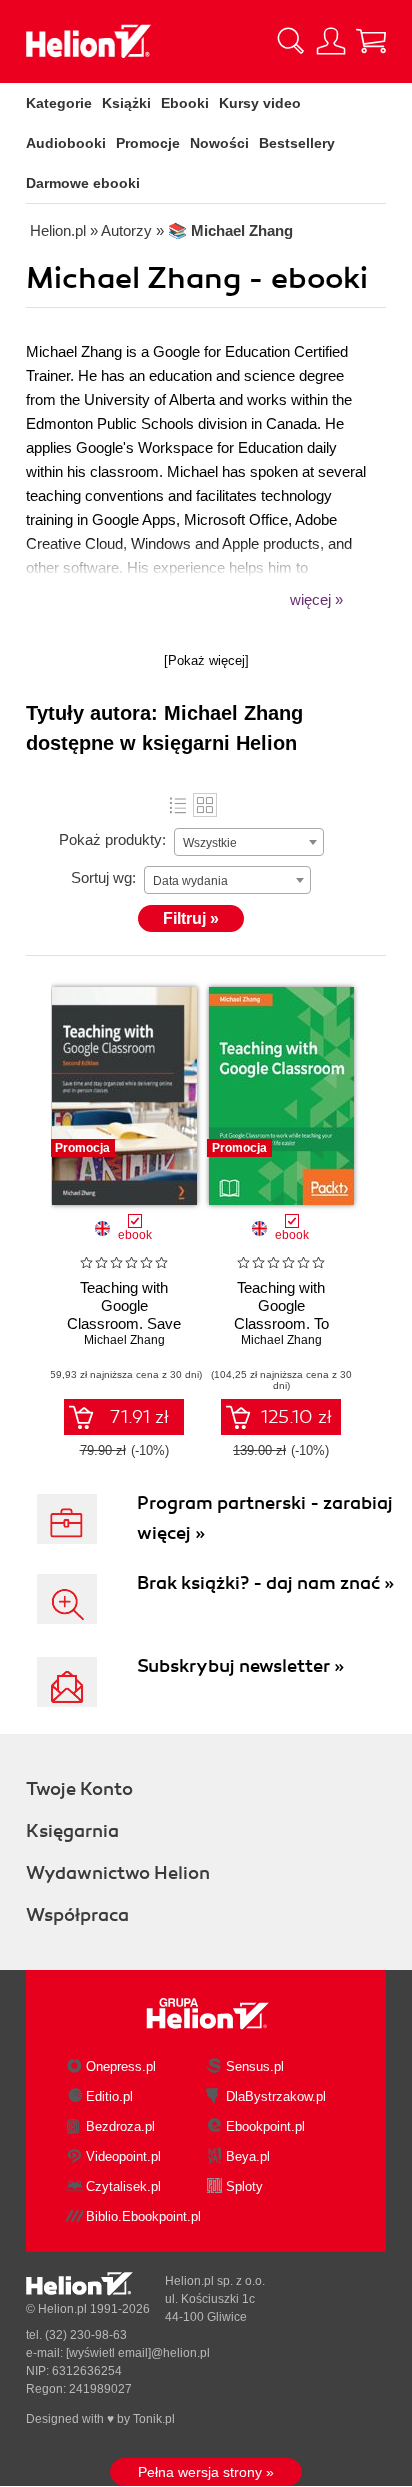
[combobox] (249, 842)
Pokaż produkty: (112, 839)
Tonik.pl (154, 2419)
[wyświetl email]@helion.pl (138, 2353)
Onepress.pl (121, 2066)
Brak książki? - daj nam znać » (265, 1583)
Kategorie (59, 103)
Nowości (219, 143)
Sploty (244, 2186)
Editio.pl (109, 2096)
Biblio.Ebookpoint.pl (143, 2216)
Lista (178, 805)
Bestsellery (297, 143)
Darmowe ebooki (83, 183)
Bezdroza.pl (120, 2126)
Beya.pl (248, 2156)
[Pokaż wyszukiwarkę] (291, 41)
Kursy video (260, 103)
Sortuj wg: (103, 877)
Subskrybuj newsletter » (240, 1666)
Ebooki (185, 103)
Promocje (148, 143)
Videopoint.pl (123, 2156)
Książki (126, 103)
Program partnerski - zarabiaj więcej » (265, 1518)
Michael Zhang (124, 1340)
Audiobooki (66, 143)
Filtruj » (191, 918)
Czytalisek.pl (123, 2186)
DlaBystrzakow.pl (276, 2096)
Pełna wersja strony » (206, 2472)
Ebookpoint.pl (265, 2126)
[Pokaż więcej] (206, 660)
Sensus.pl (255, 2066)
